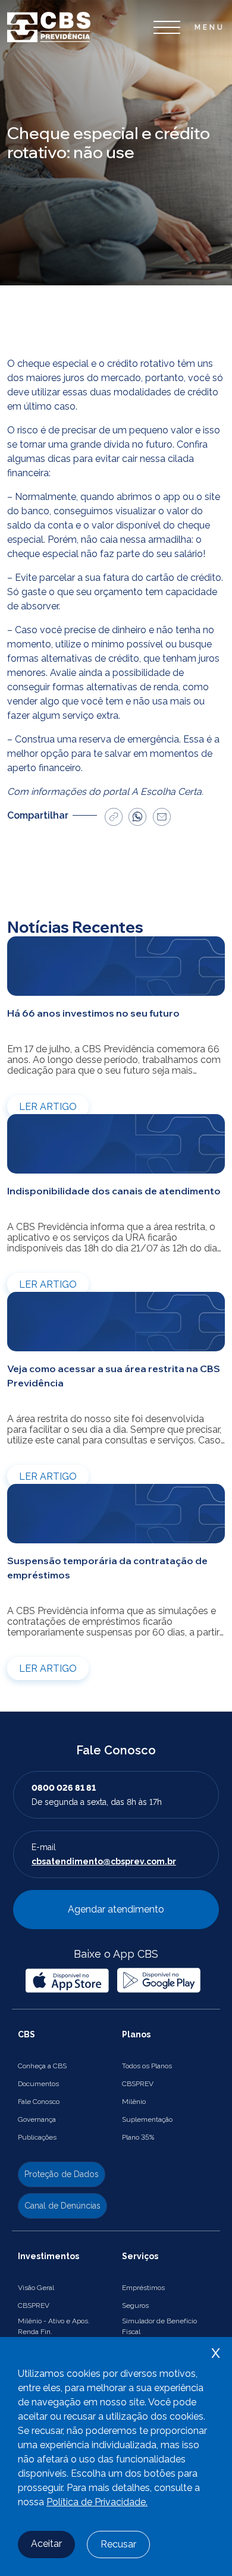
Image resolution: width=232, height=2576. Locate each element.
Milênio (134, 2102)
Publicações (37, 2137)
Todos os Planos (147, 2066)
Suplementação (147, 2119)
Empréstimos (143, 2288)
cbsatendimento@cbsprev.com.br (104, 1861)
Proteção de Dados (62, 2174)
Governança (37, 2119)
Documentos (38, 2084)
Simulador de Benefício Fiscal (159, 2326)
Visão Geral (36, 2288)
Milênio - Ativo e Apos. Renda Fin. (54, 2326)
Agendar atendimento (116, 1909)
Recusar (118, 2544)
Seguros (135, 2305)
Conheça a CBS (42, 2066)
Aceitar (46, 2544)
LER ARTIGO (48, 1107)
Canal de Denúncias (62, 2206)
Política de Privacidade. (97, 2502)
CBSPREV (138, 2084)
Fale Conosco (39, 2102)
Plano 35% (138, 2137)
